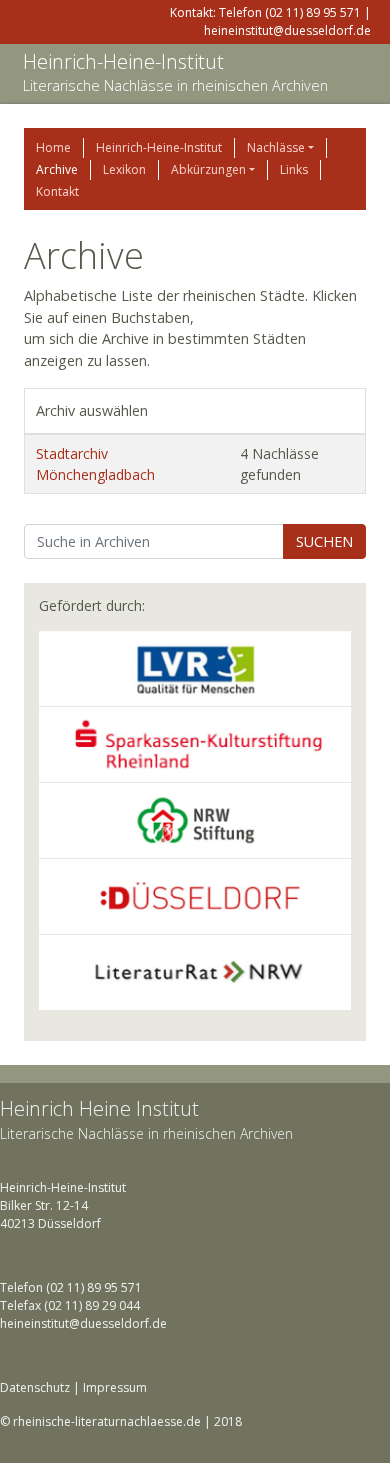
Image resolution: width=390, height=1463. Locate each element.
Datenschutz (35, 1387)
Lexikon (124, 169)
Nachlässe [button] (276, 147)
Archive (57, 169)
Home (53, 147)
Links (294, 169)
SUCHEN (324, 541)
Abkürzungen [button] (208, 169)
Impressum (115, 1387)
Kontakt (57, 191)
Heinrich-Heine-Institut (123, 61)
